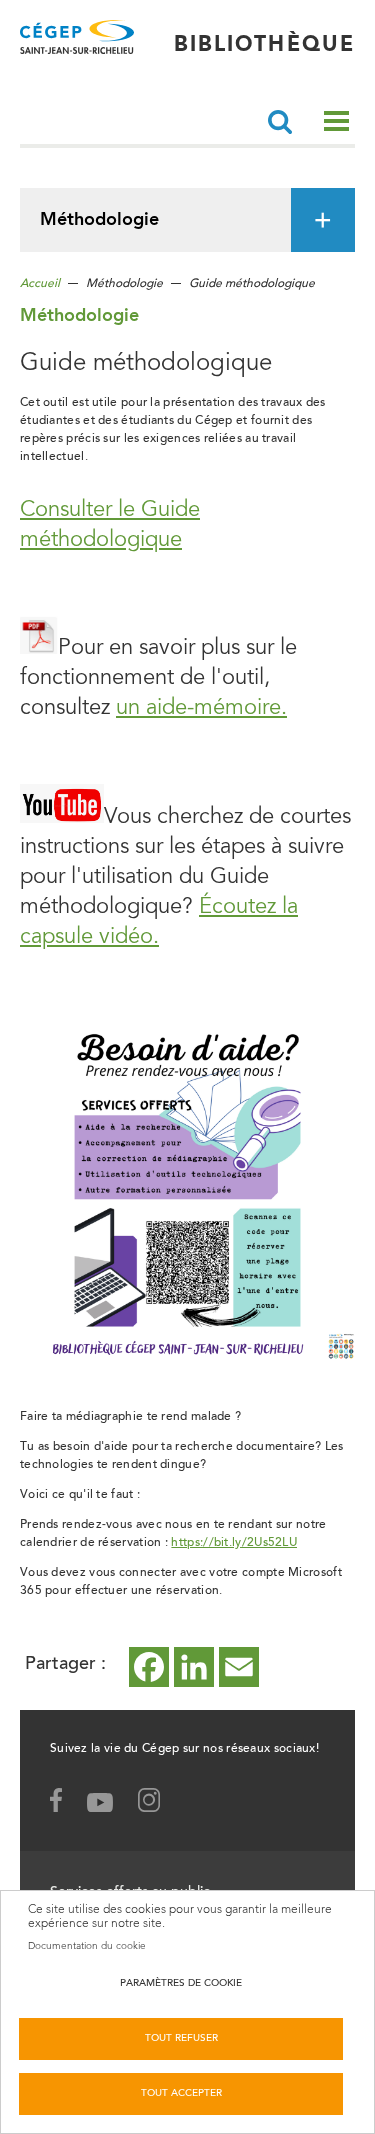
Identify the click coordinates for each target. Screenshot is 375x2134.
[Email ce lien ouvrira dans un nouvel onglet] (239, 1667)
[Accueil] (77, 45)
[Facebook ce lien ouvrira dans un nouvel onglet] (149, 1667)
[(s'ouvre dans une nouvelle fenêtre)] (159, 1804)
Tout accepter (181, 2094)
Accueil (40, 284)
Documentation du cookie (87, 1946)
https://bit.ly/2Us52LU (234, 1543)
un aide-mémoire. (201, 709)
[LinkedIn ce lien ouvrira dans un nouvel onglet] (194, 1667)
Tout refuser (181, 2039)
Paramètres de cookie (181, 1984)
